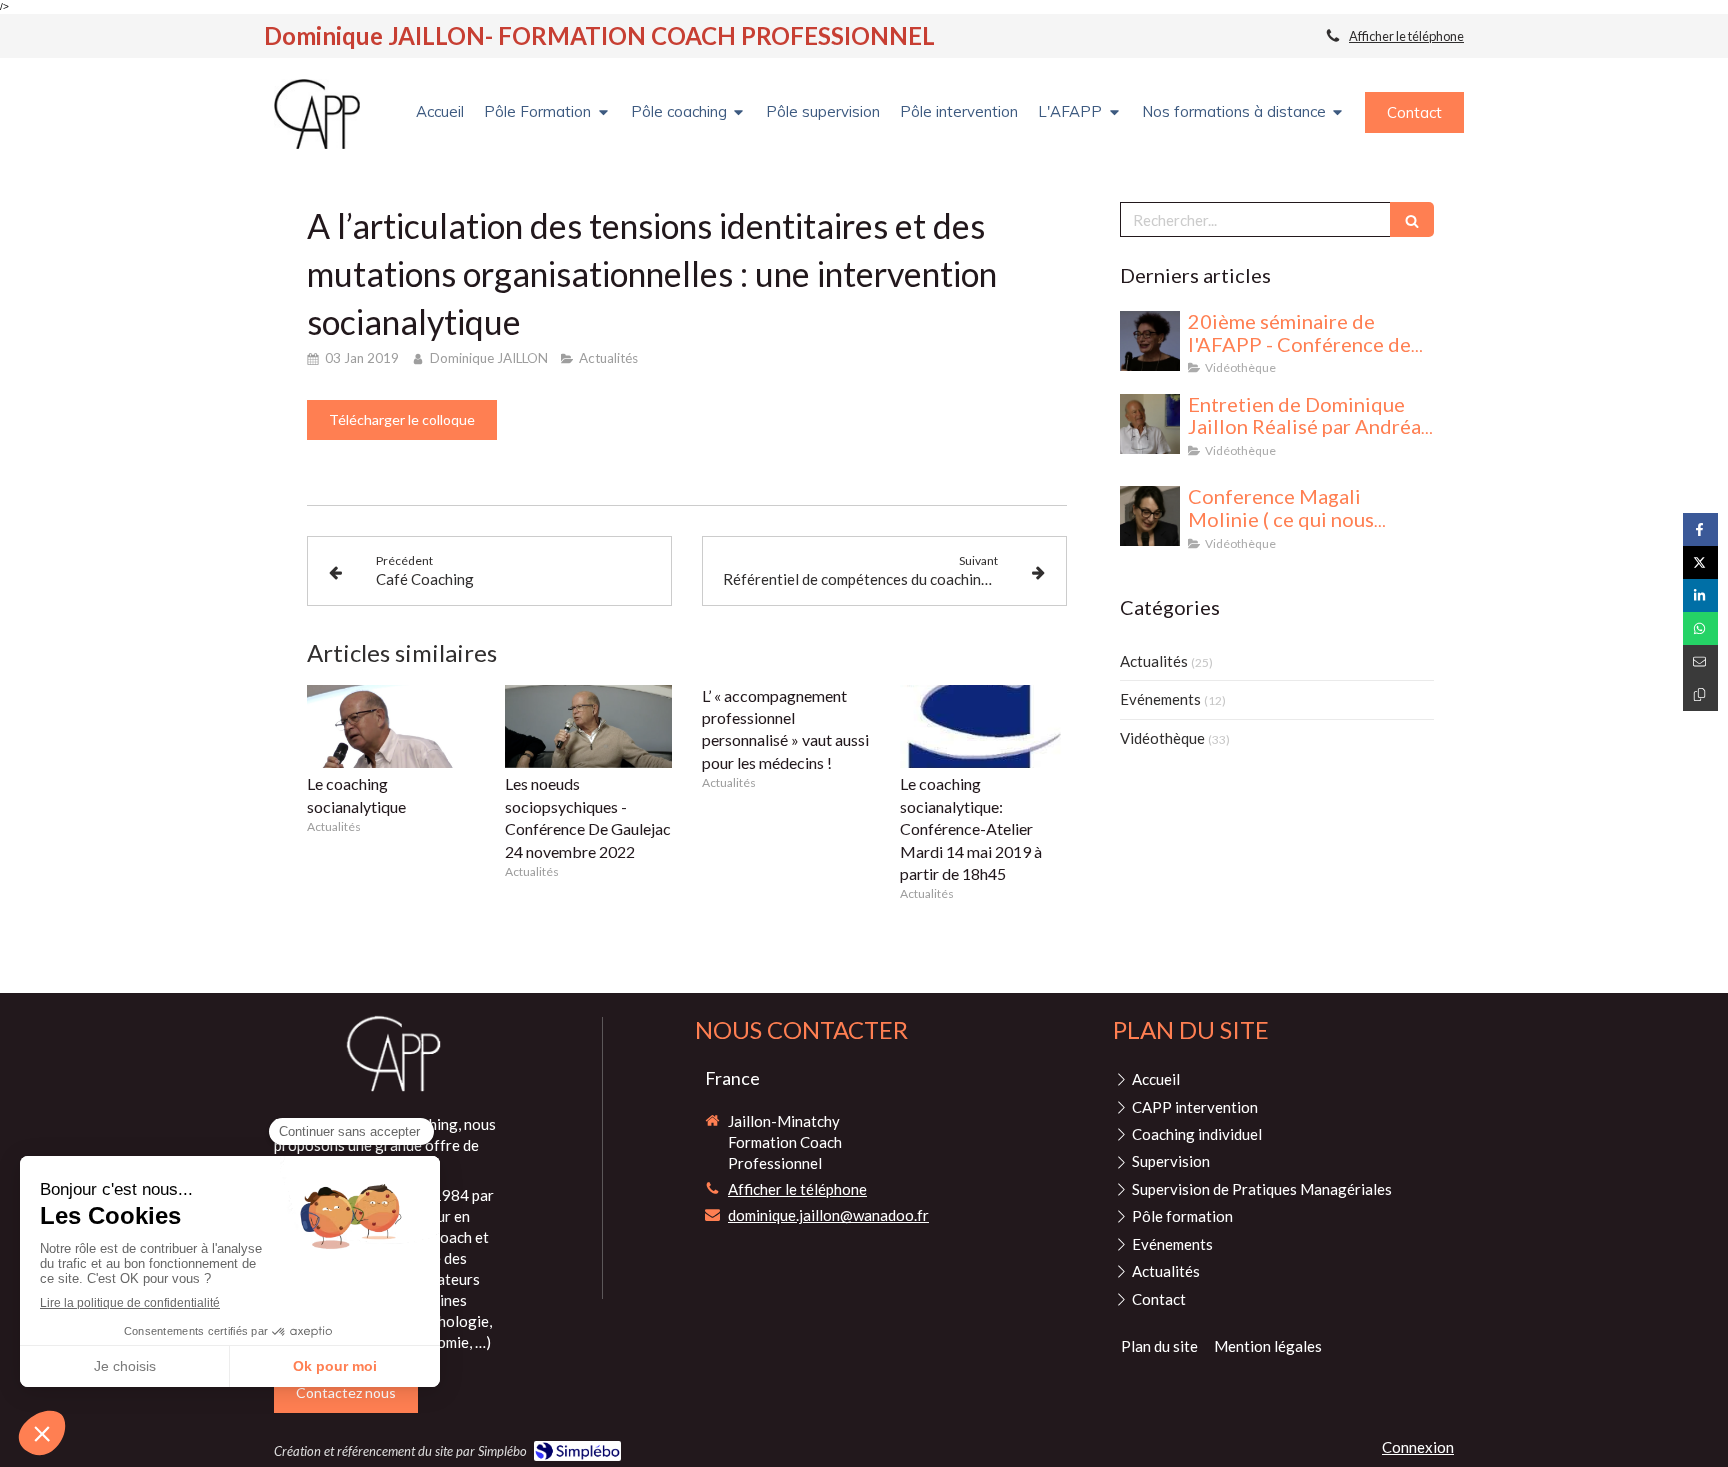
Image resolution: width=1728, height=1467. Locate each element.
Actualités (1154, 661)
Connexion (1418, 1447)
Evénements (1160, 699)
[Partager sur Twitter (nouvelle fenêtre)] (1700, 562)
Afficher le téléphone (1406, 36)
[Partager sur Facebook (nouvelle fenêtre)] (1700, 529)
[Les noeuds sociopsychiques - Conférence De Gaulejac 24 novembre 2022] (589, 727)
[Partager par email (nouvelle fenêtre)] (1700, 661)
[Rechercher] (1412, 219)
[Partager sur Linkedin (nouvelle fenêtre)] (1700, 595)
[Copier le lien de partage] (1700, 694)
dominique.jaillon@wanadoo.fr (828, 1215)
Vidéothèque (1162, 738)
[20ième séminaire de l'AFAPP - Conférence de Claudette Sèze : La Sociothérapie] (1150, 341)
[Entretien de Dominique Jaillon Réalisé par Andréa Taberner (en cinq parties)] (1150, 424)
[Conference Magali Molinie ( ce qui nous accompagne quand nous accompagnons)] (1150, 516)
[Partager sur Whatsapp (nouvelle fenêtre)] (1700, 628)
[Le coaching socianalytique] (391, 727)
